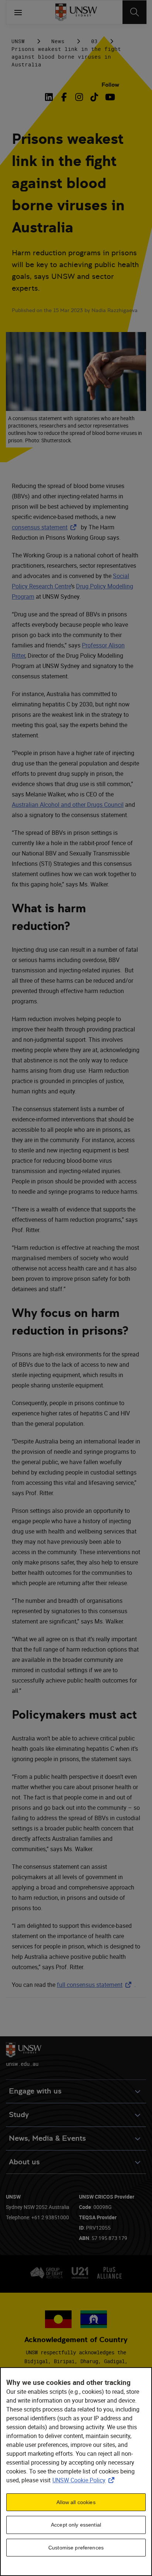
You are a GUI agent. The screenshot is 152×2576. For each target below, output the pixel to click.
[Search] (134, 12)
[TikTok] (94, 97)
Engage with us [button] (35, 2091)
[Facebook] (64, 97)
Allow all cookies (76, 2502)
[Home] (76, 12)
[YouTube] (109, 97)
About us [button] (24, 2162)
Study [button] (19, 2115)
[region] (76, 2472)
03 (94, 41)
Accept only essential (76, 2525)
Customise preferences (76, 2548)
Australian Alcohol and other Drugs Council (68, 805)
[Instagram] (79, 97)
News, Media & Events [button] (47, 2138)
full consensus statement (96, 1985)
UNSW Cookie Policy (85, 2480)
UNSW (18, 41)
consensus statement (46, 527)
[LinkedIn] (50, 97)
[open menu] (18, 12)
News (58, 41)
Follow (110, 85)
